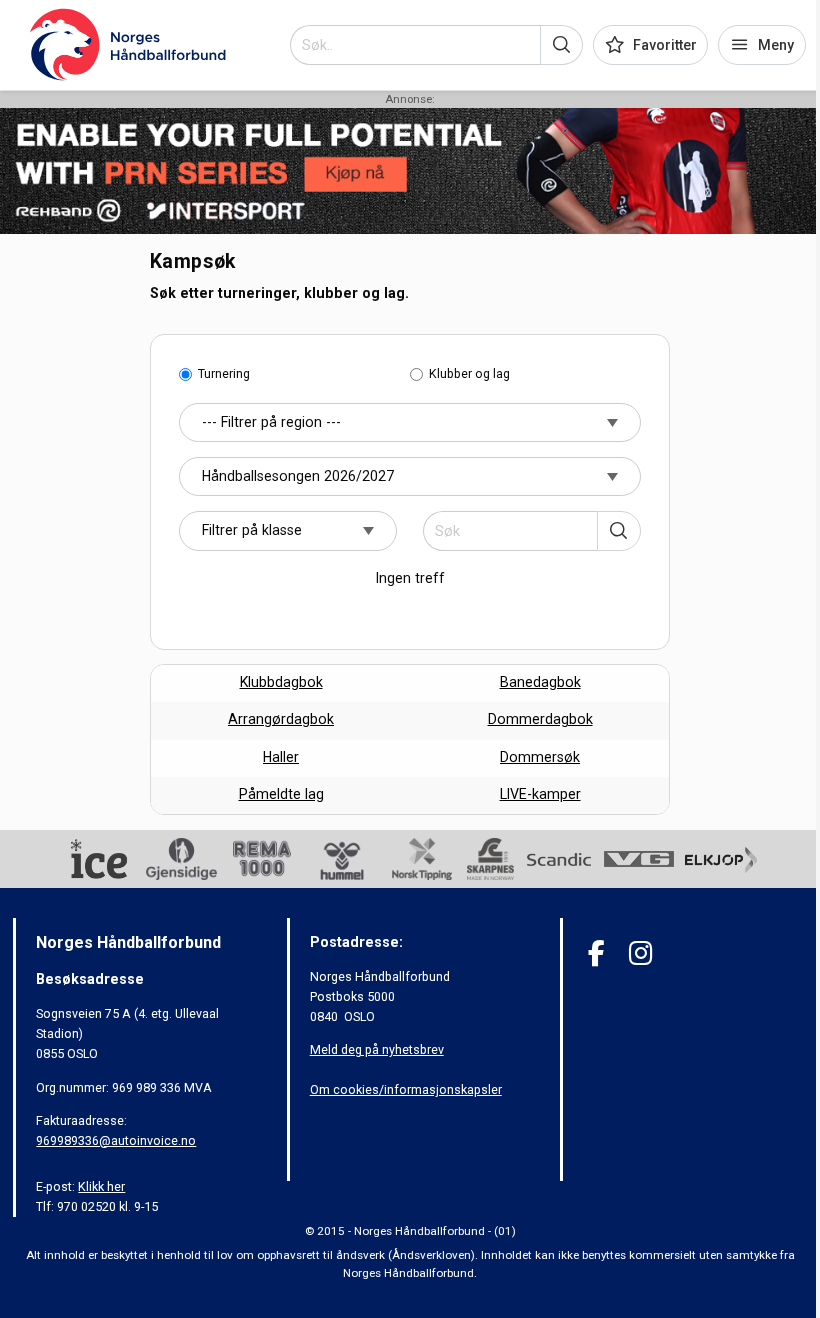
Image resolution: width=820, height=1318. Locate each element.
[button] (561, 45)
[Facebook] (596, 953)
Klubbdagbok (281, 682)
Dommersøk (540, 757)
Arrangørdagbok (281, 719)
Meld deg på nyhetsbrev (377, 1049)
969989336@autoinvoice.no (116, 1140)
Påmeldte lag (281, 794)
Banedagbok (540, 682)
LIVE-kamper (540, 794)
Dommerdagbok (540, 719)
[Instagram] (640, 953)
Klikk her (101, 1186)
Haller (281, 757)
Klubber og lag (469, 373)
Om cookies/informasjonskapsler (406, 1089)
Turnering (224, 373)
